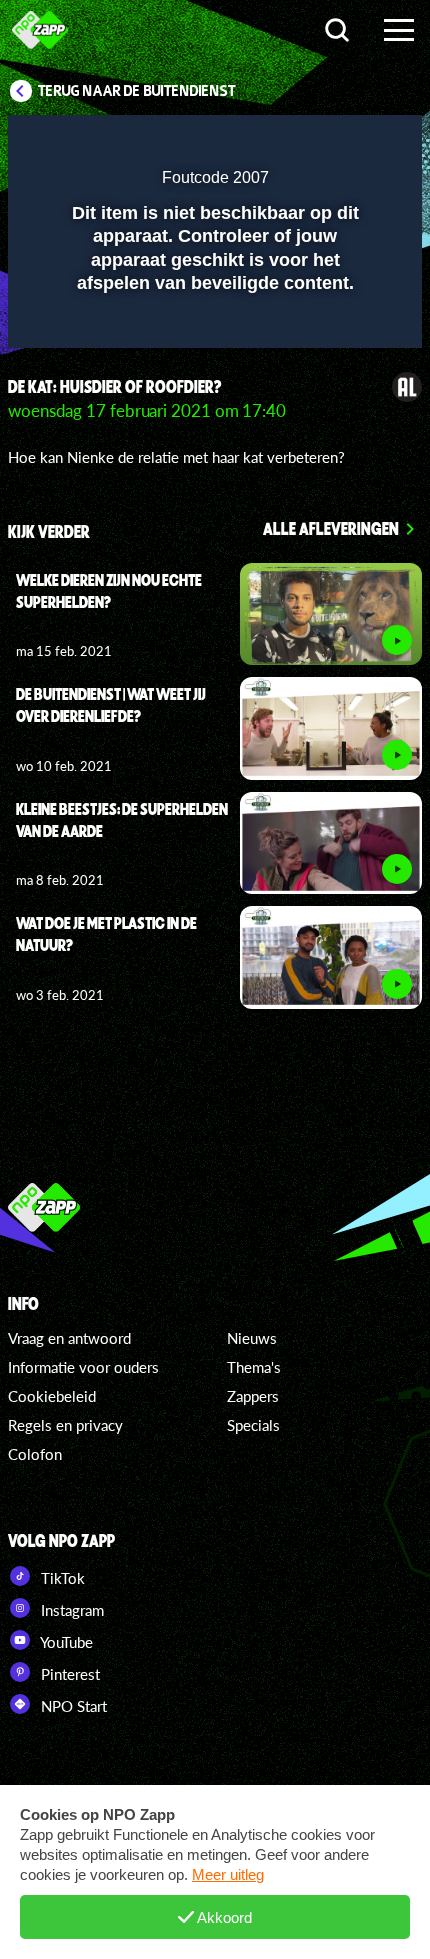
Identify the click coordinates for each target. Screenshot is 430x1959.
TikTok (61, 1578)
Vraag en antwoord (69, 1338)
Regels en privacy (65, 1425)
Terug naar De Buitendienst (137, 91)
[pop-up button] (315, 143)
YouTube (65, 1642)
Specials (253, 1425)
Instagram (70, 1610)
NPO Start (72, 1706)
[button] (355, 143)
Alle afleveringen (331, 528)
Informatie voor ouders (83, 1367)
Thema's (254, 1367)
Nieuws (252, 1338)
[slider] (212, 322)
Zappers (253, 1396)
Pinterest (68, 1674)
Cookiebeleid (52, 1396)
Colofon (35, 1454)
